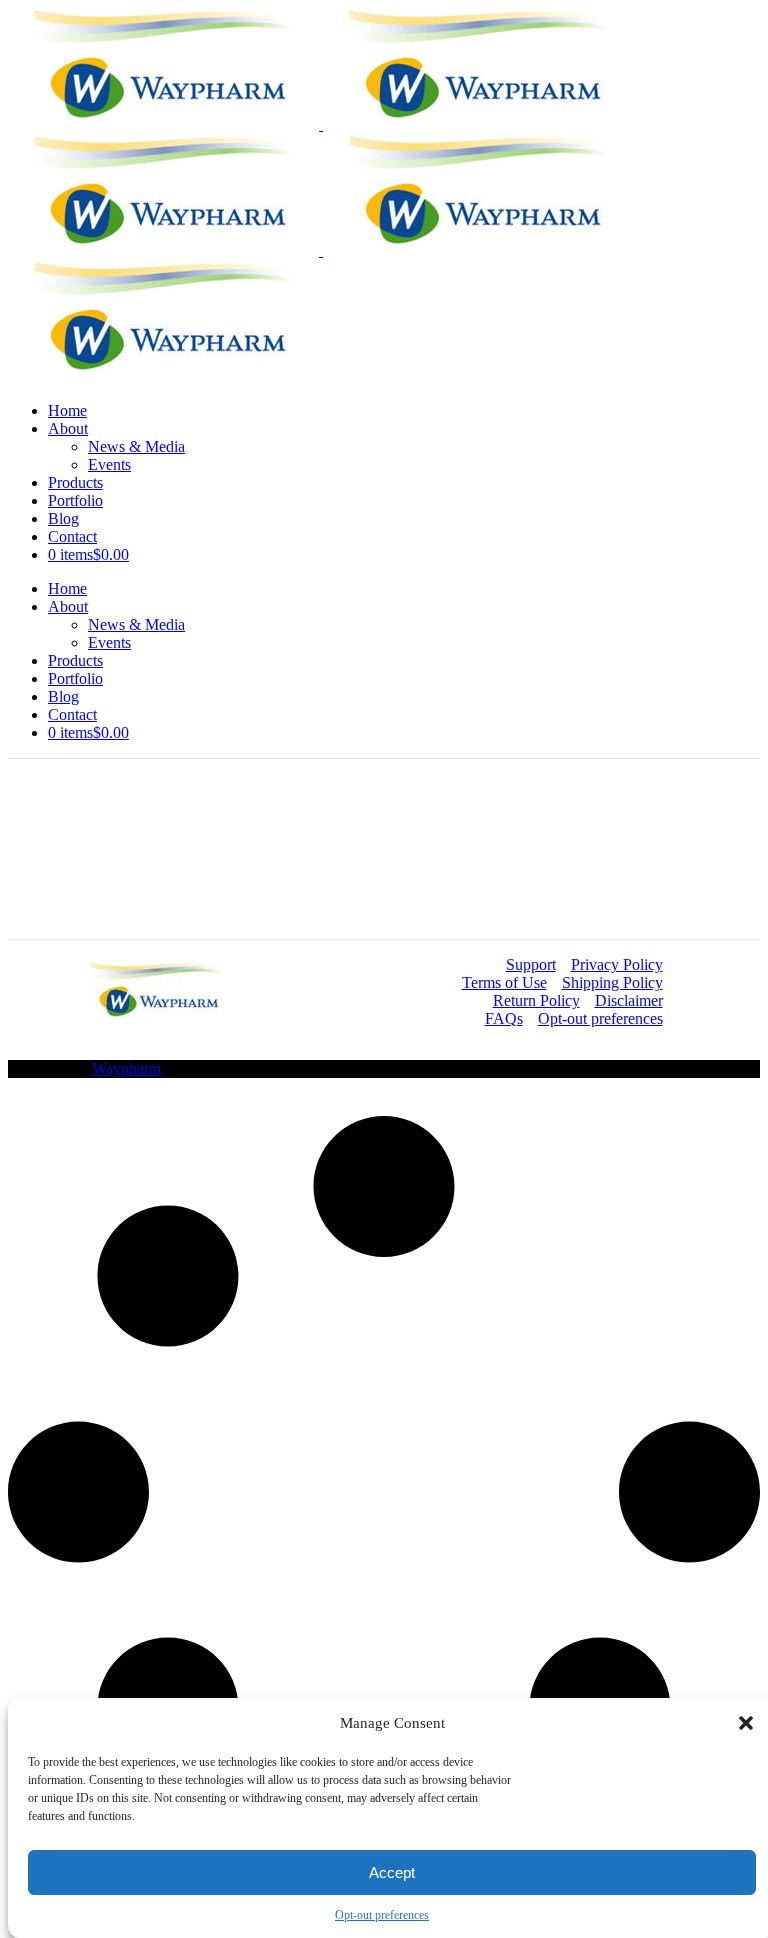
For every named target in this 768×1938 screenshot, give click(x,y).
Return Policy (536, 1000)
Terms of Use (504, 982)
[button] (746, 1723)
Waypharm (126, 1068)
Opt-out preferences (382, 1915)
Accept (392, 1872)
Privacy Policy (617, 964)
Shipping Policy (612, 982)
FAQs (504, 1018)
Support (531, 964)
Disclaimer (629, 1000)
